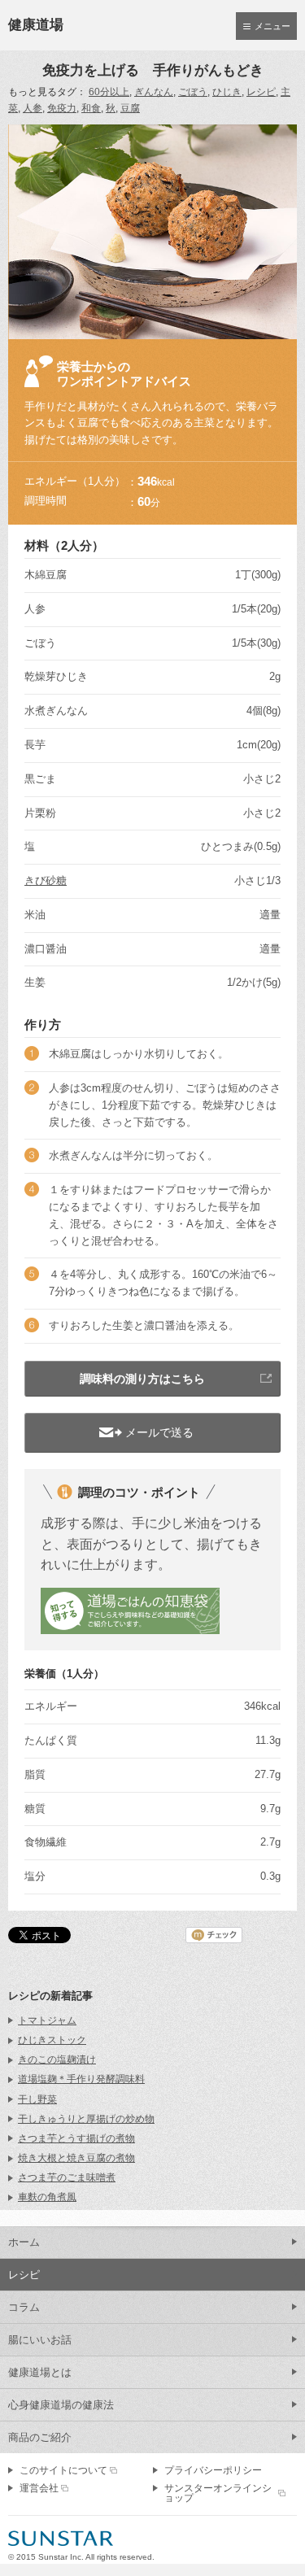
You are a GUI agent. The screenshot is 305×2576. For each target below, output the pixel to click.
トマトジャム (47, 2020)
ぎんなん (154, 92)
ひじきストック (52, 2040)
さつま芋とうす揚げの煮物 (76, 2138)
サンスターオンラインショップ (218, 2493)
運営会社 (39, 2488)
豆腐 (130, 108)
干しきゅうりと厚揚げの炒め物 (86, 2119)
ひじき (227, 92)
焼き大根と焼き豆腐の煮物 (76, 2158)
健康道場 (36, 25)
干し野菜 (37, 2099)
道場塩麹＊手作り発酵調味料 (81, 2079)
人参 (33, 108)
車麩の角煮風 (47, 2197)
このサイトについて (63, 2470)
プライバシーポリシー (213, 2470)
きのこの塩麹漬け (57, 2059)
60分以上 (109, 92)
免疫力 (62, 108)
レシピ (261, 92)
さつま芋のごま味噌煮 (67, 2177)
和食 (91, 108)
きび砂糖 (46, 880)
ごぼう (193, 92)
